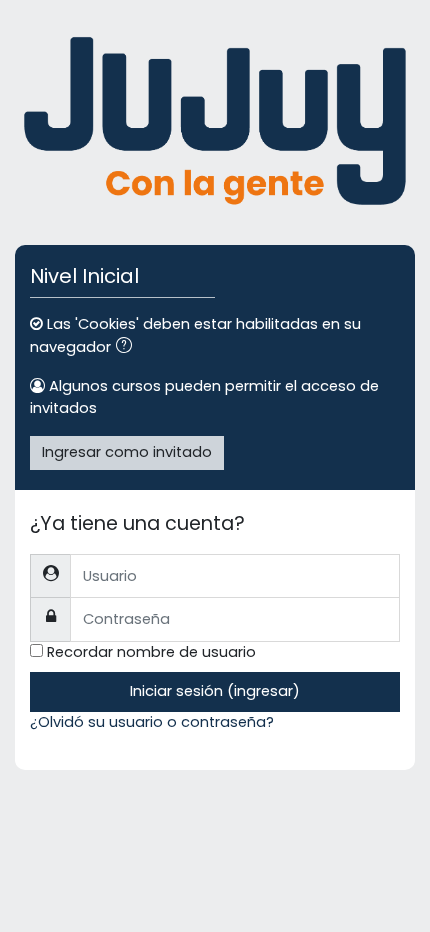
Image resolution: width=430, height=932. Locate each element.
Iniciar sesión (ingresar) (215, 691)
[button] (128, 348)
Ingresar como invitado (127, 452)
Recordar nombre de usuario (151, 652)
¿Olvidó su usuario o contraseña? (152, 722)
